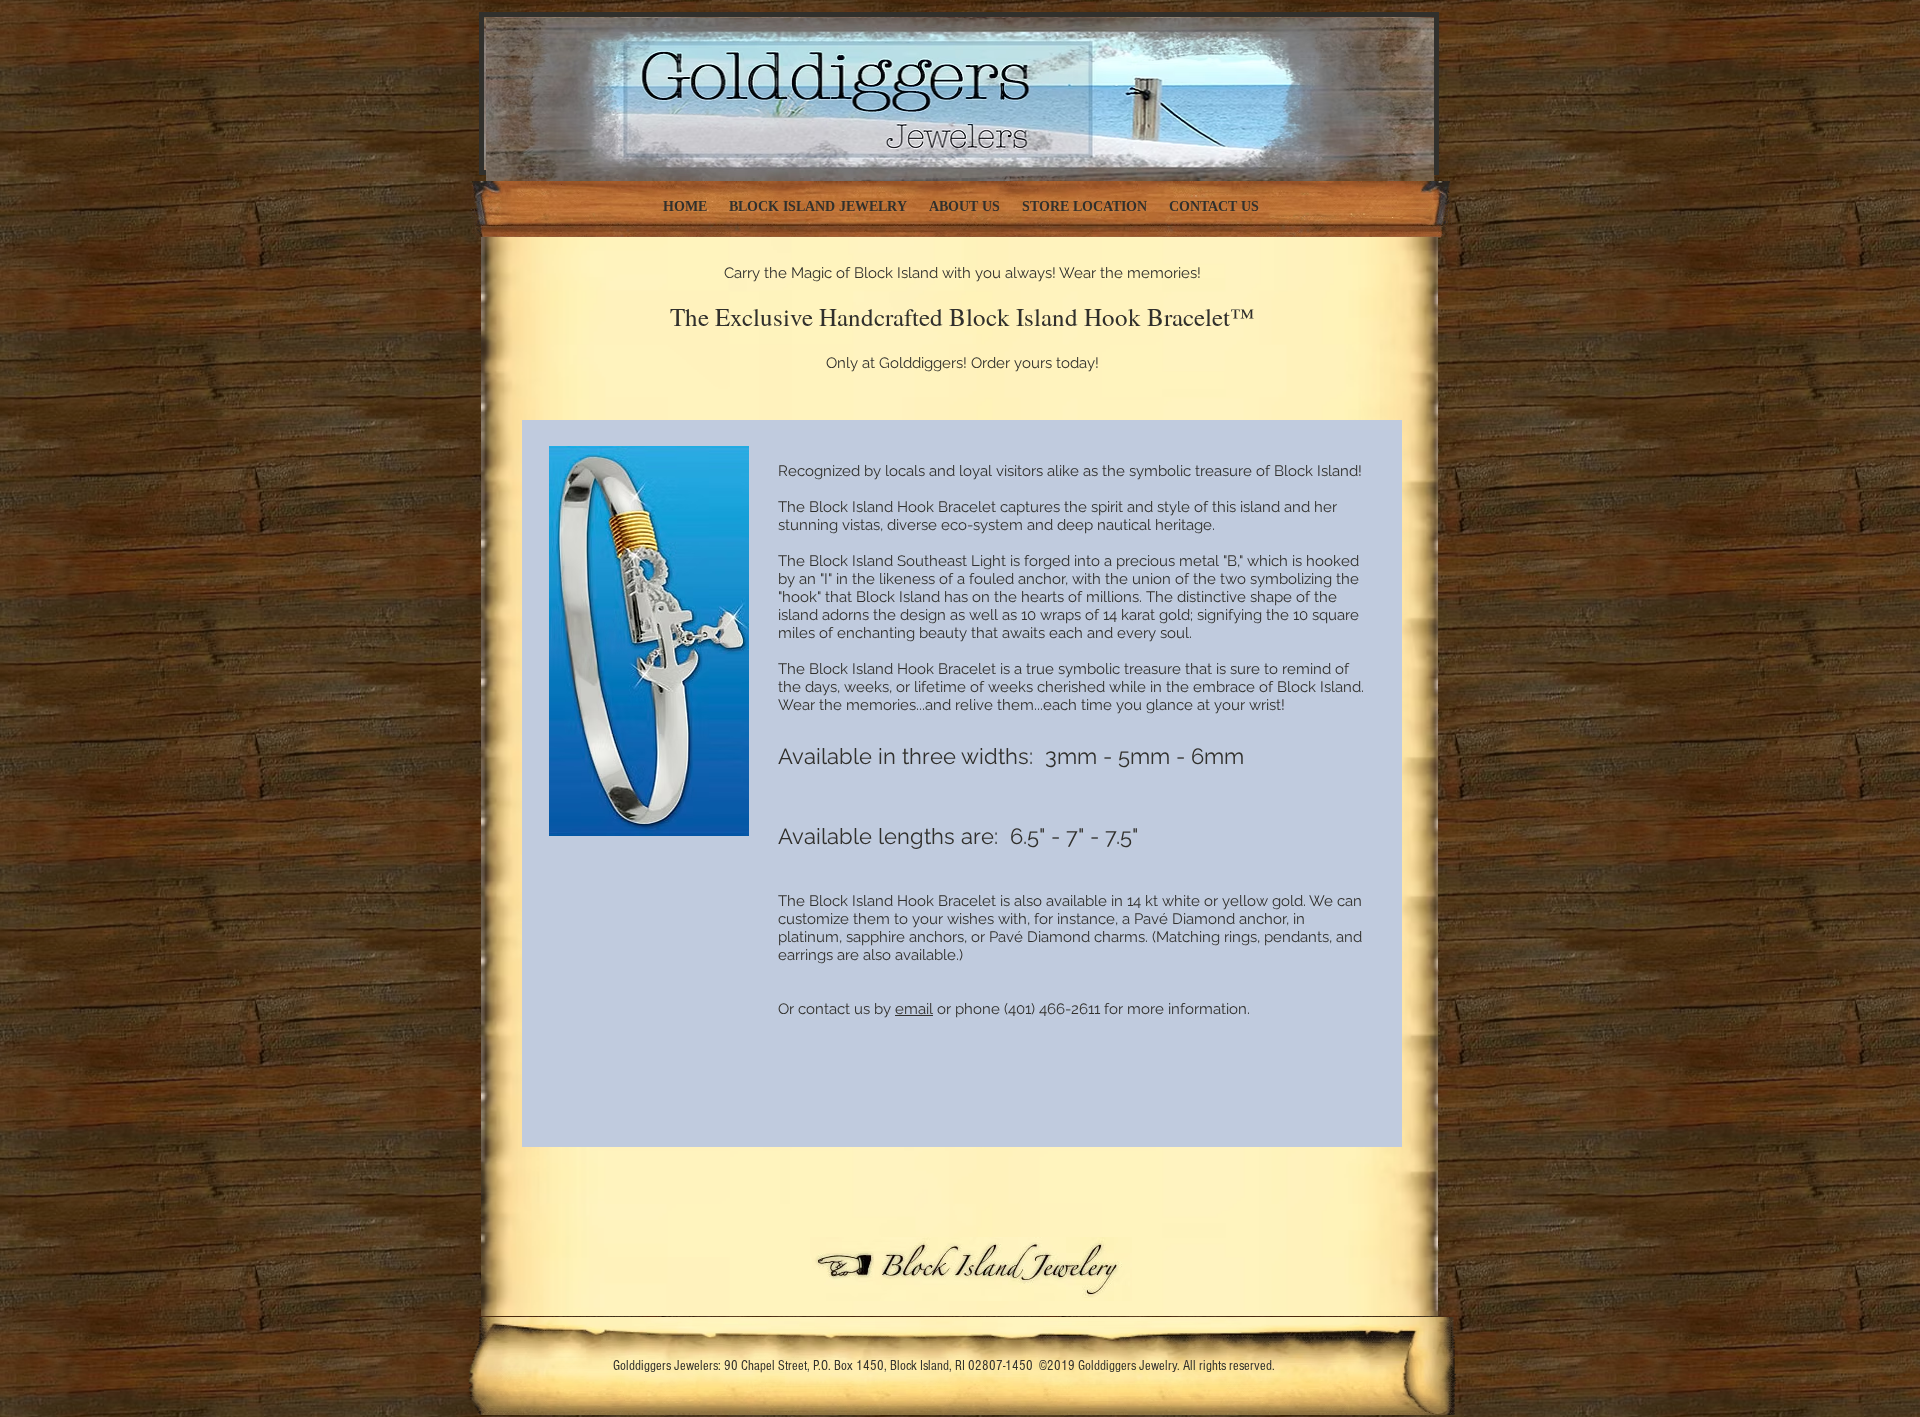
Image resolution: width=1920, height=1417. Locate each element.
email (914, 1009)
